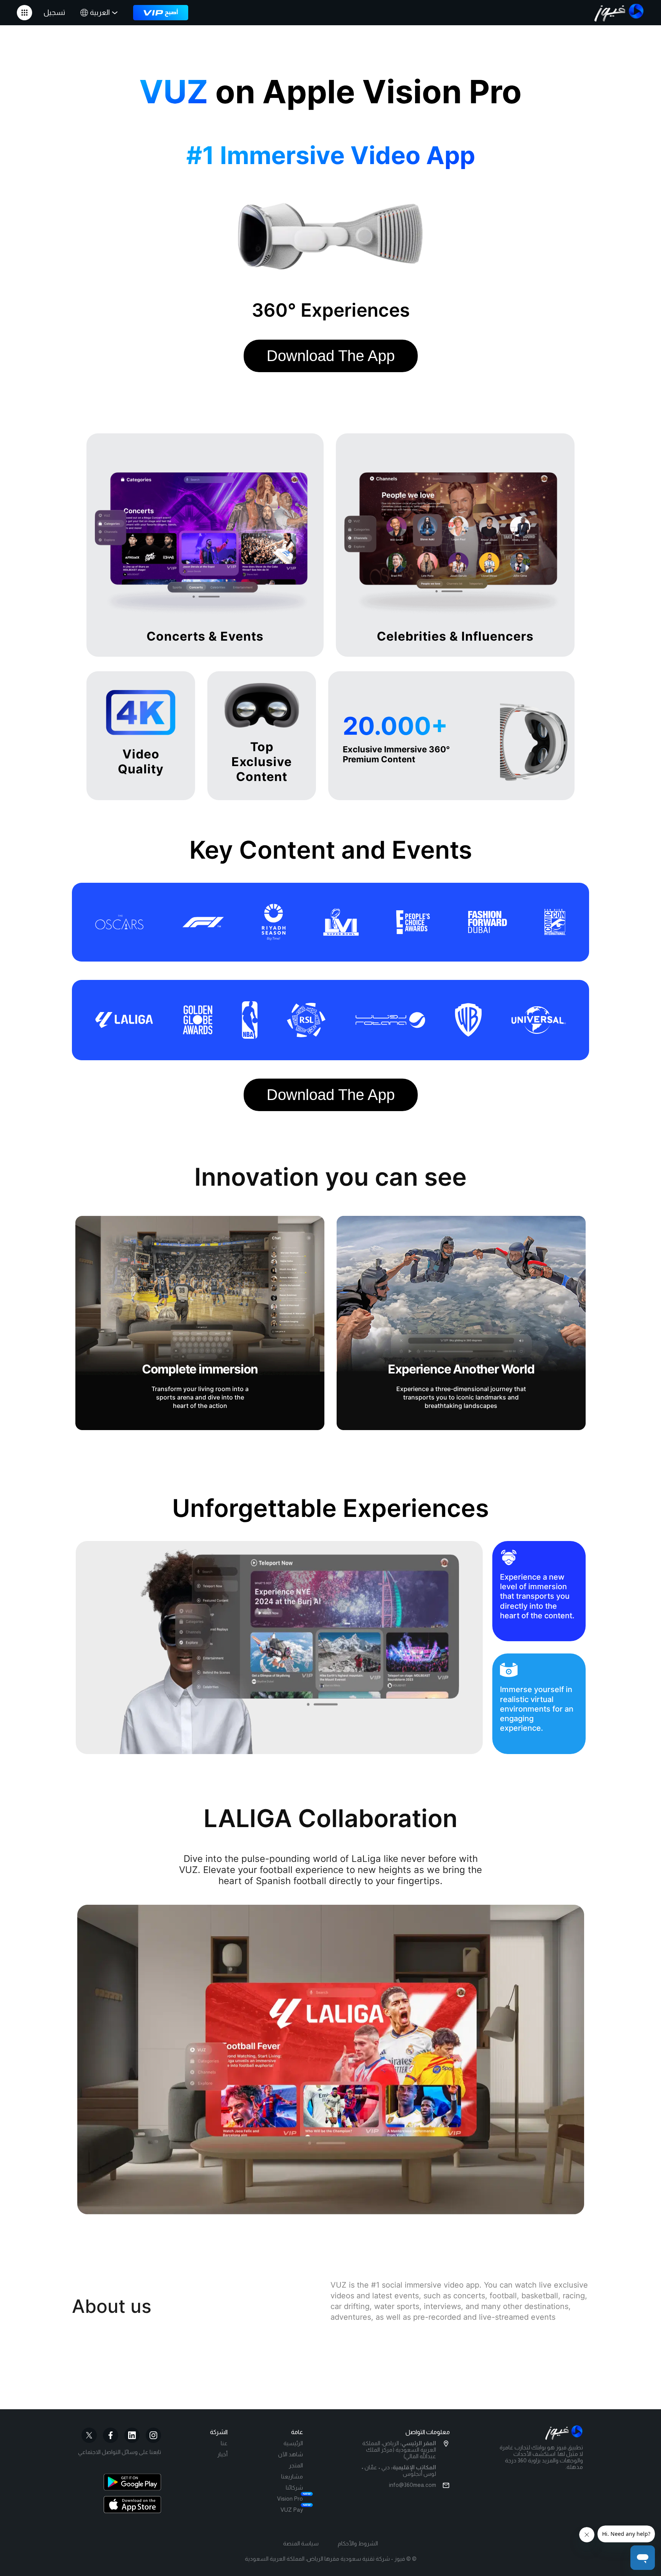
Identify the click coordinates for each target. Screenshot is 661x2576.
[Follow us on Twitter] (89, 2435)
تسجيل (54, 12)
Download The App (331, 356)
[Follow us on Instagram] (153, 2435)
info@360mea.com (413, 2485)
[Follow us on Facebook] (111, 2435)
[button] (24, 13)
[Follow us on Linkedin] (132, 2435)
